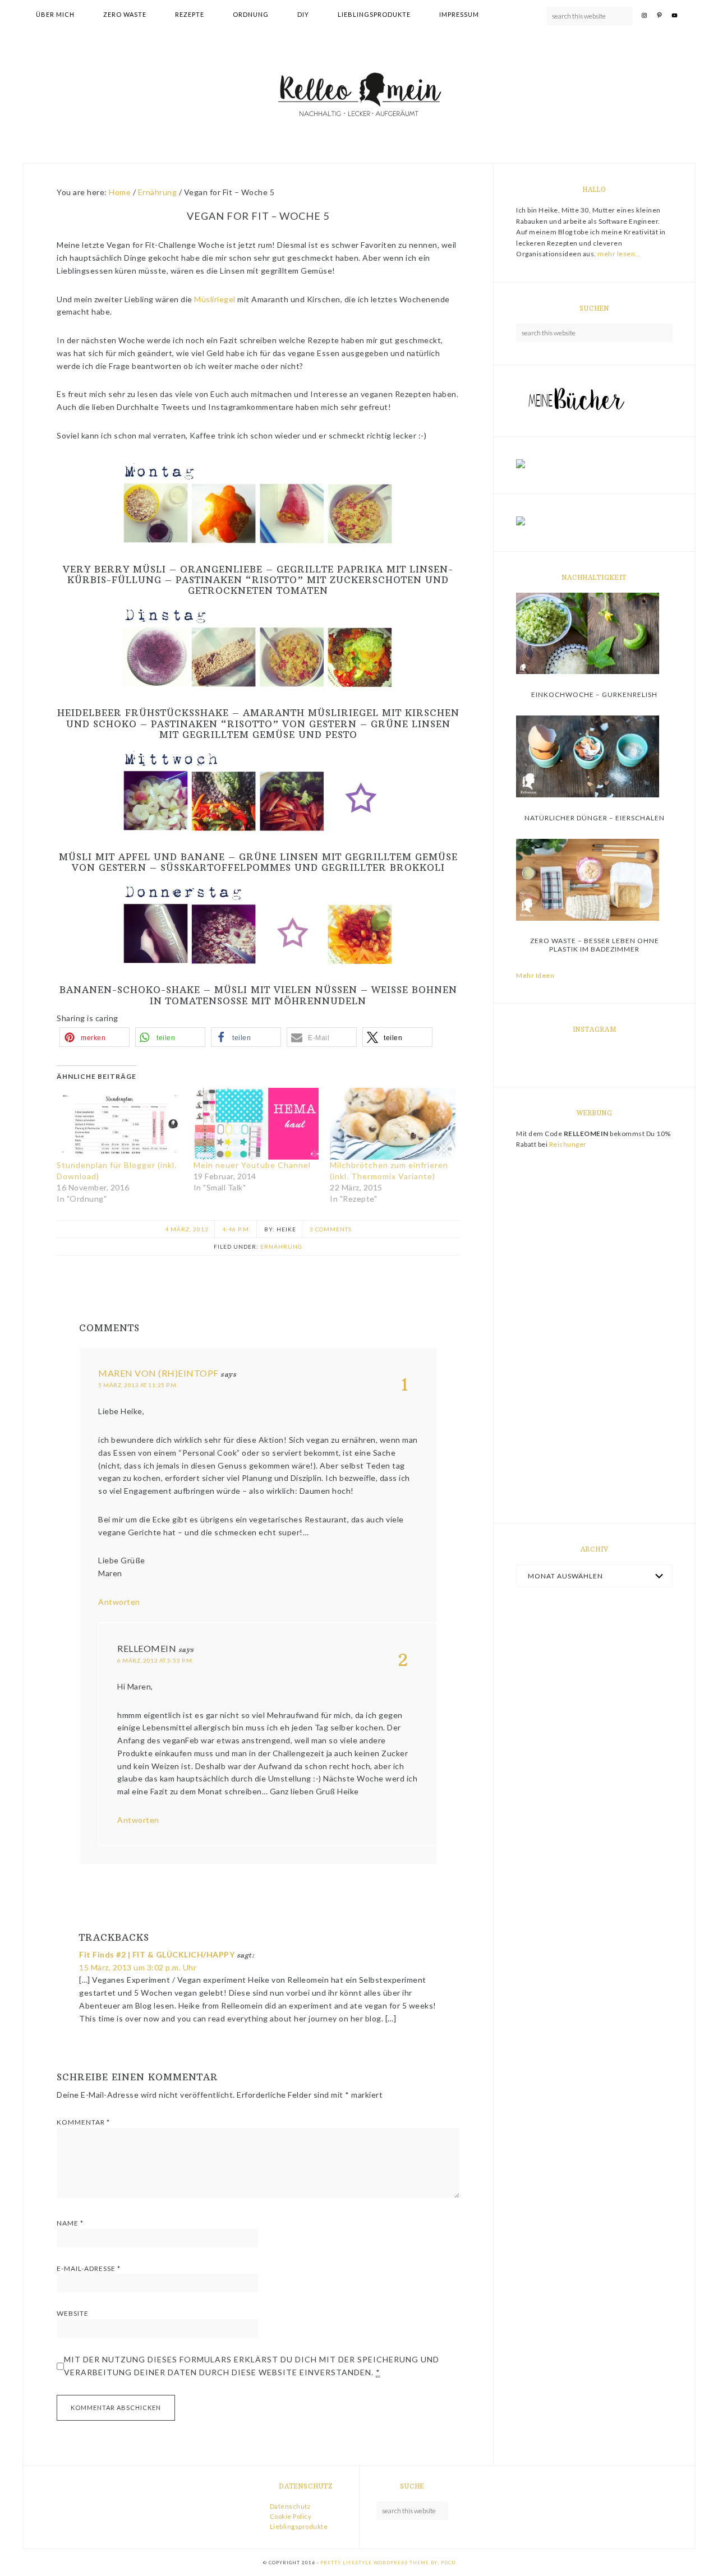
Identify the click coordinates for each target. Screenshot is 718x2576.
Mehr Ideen (535, 975)
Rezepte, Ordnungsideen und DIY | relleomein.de (359, 96)
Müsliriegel (215, 299)
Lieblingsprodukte (299, 2526)
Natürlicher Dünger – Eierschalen (595, 818)
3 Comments (331, 1229)
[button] (95, 1037)
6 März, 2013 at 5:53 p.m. (155, 1660)
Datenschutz (290, 2506)
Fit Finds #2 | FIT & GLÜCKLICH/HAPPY (157, 1954)
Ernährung (281, 1247)
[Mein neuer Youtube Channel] (256, 1124)
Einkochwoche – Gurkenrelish (594, 694)
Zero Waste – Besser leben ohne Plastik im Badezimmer (595, 945)
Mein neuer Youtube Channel (252, 1165)
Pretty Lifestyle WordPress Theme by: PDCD (388, 2563)
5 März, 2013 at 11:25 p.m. (138, 1385)
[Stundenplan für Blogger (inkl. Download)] (119, 1124)
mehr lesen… (619, 254)
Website (73, 2313)
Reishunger (568, 1144)
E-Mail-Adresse (89, 2268)
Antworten (119, 1602)
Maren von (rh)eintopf (158, 1373)
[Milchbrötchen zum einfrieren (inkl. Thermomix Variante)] (393, 1124)
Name (70, 2223)
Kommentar (83, 2122)
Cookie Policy (291, 2516)
